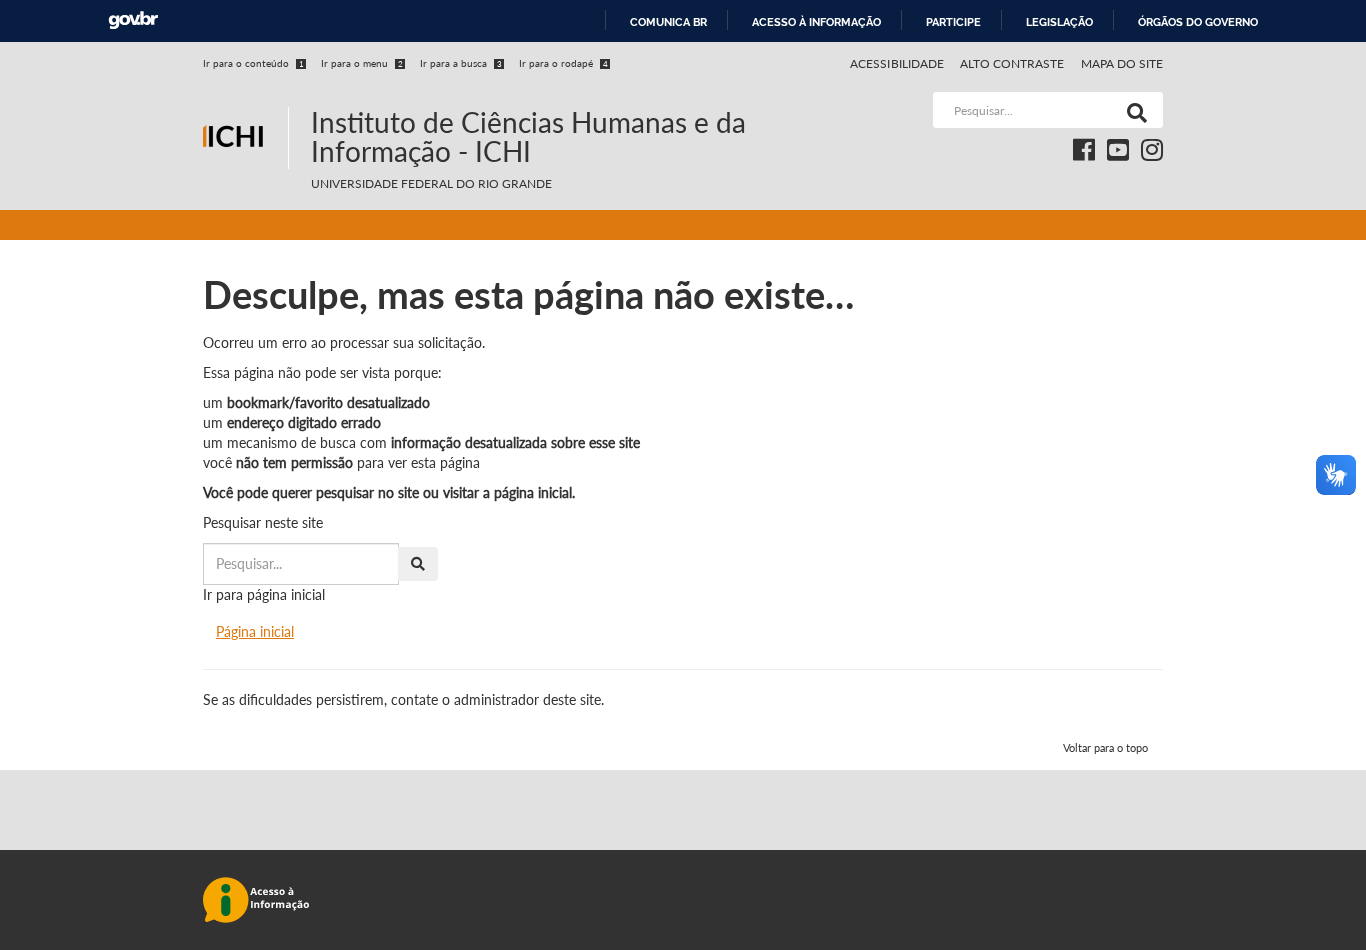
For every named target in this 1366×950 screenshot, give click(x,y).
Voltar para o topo (1105, 747)
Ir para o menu (362, 63)
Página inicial (255, 631)
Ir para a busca (461, 63)
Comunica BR (668, 22)
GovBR (133, 20)
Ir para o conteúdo (253, 63)
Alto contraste (1012, 63)
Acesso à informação (816, 22)
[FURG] (245, 100)
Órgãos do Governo (1198, 22)
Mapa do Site (1122, 63)
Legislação (1059, 22)
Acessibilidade (897, 63)
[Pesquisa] (1133, 110)
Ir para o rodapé (563, 63)
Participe (953, 22)
